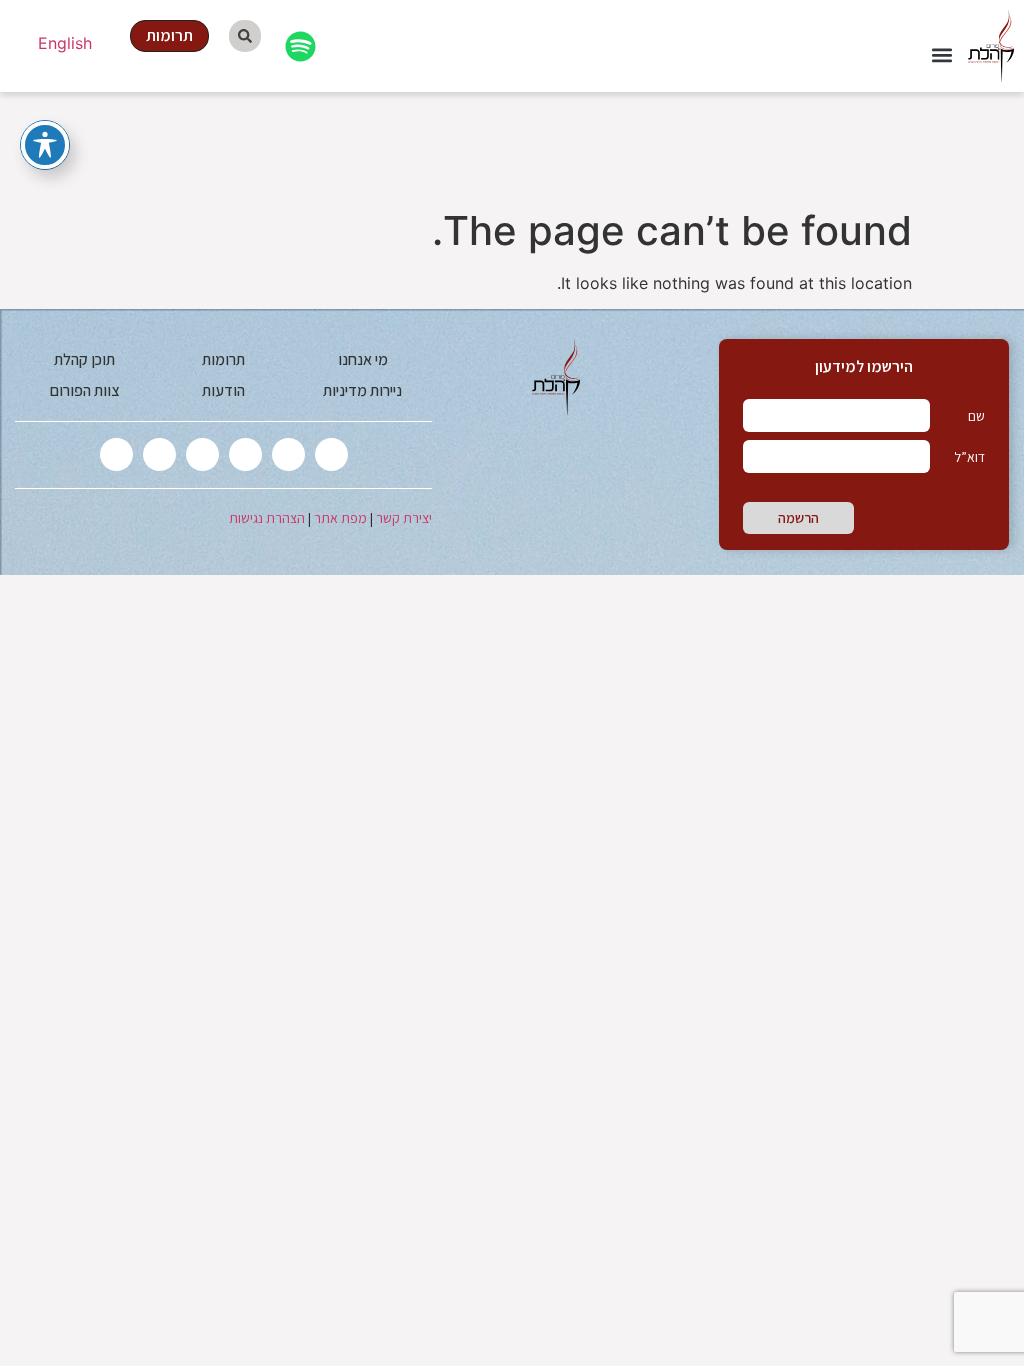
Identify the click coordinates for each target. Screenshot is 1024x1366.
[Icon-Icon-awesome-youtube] (202, 454)
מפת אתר (340, 518)
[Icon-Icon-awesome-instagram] (245, 454)
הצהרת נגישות (267, 518)
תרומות (223, 359)
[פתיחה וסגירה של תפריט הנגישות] (45, 145)
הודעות (223, 390)
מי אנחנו (363, 359)
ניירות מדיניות (362, 390)
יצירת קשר (404, 518)
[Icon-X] (331, 454)
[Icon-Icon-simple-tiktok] (159, 454)
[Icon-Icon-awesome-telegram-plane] (116, 454)
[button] (941, 55)
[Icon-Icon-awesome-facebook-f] (288, 454)
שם (976, 416)
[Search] (245, 36)
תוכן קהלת (84, 359)
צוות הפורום (84, 390)
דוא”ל (969, 457)
